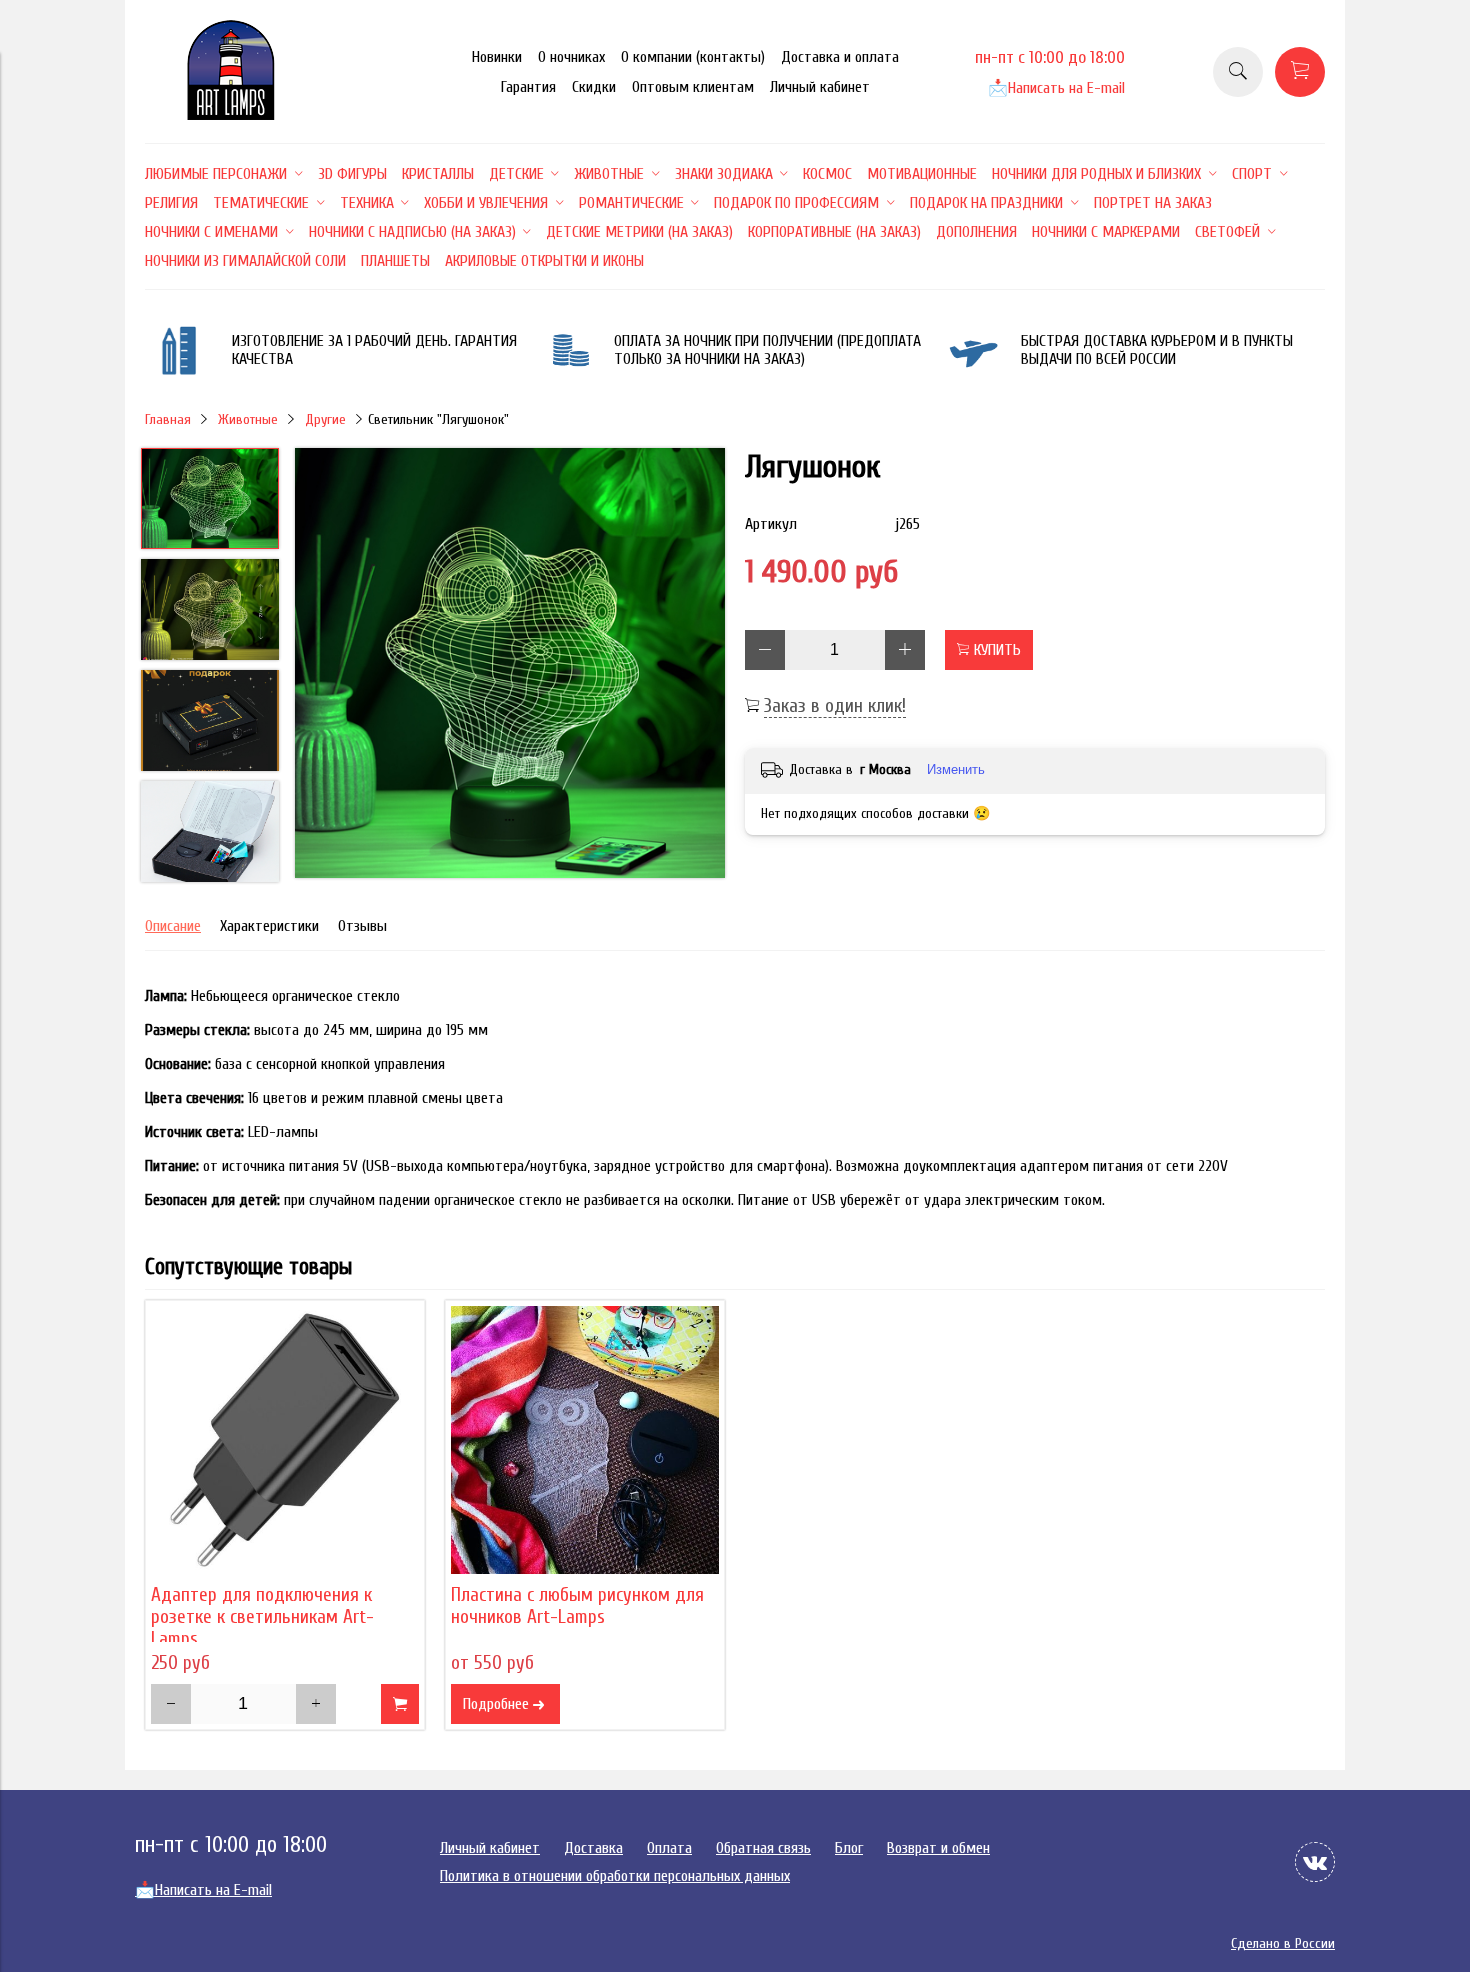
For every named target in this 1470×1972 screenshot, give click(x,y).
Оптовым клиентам (693, 87)
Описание (173, 926)
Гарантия (528, 87)
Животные (248, 419)
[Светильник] (510, 665)
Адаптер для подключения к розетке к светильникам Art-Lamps (262, 1617)
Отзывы (362, 926)
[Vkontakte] (1315, 1862)
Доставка (593, 1848)
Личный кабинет (820, 87)
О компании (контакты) (693, 57)
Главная (168, 419)
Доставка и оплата (840, 57)
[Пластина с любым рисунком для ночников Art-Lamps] (585, 1440)
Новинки (497, 57)
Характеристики (269, 926)
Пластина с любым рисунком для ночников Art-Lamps (577, 1606)
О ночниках (571, 57)
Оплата (669, 1848)
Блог (849, 1848)
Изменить (956, 769)
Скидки (594, 87)
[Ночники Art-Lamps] (231, 115)
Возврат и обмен (938, 1848)
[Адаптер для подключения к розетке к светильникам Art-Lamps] (285, 1440)
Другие (325, 419)
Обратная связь (763, 1848)
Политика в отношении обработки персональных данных (615, 1876)
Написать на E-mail (1056, 88)
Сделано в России (1283, 1943)
